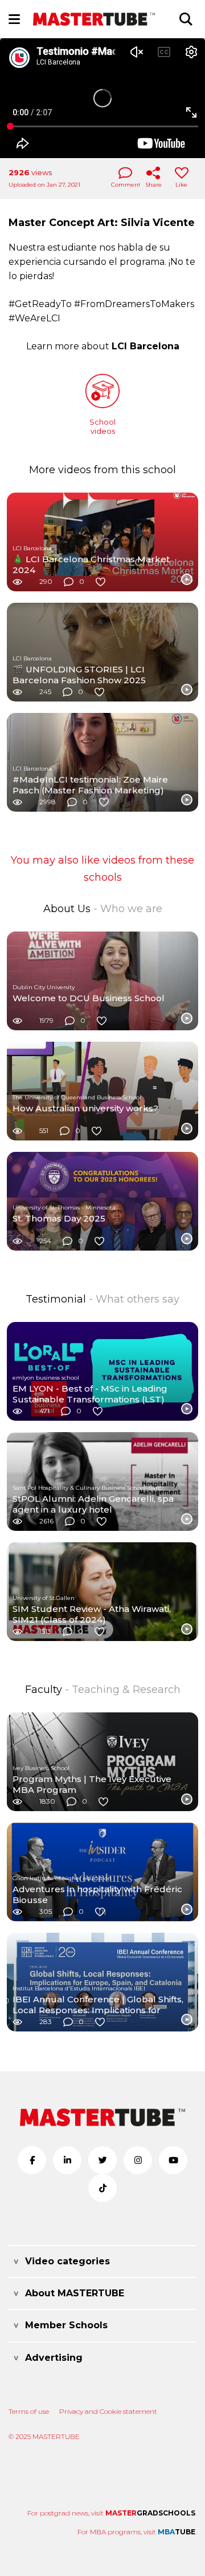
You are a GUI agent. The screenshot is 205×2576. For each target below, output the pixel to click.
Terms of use (29, 2411)
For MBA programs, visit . (137, 2532)
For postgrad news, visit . (112, 2513)
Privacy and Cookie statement (108, 2411)
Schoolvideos (102, 426)
